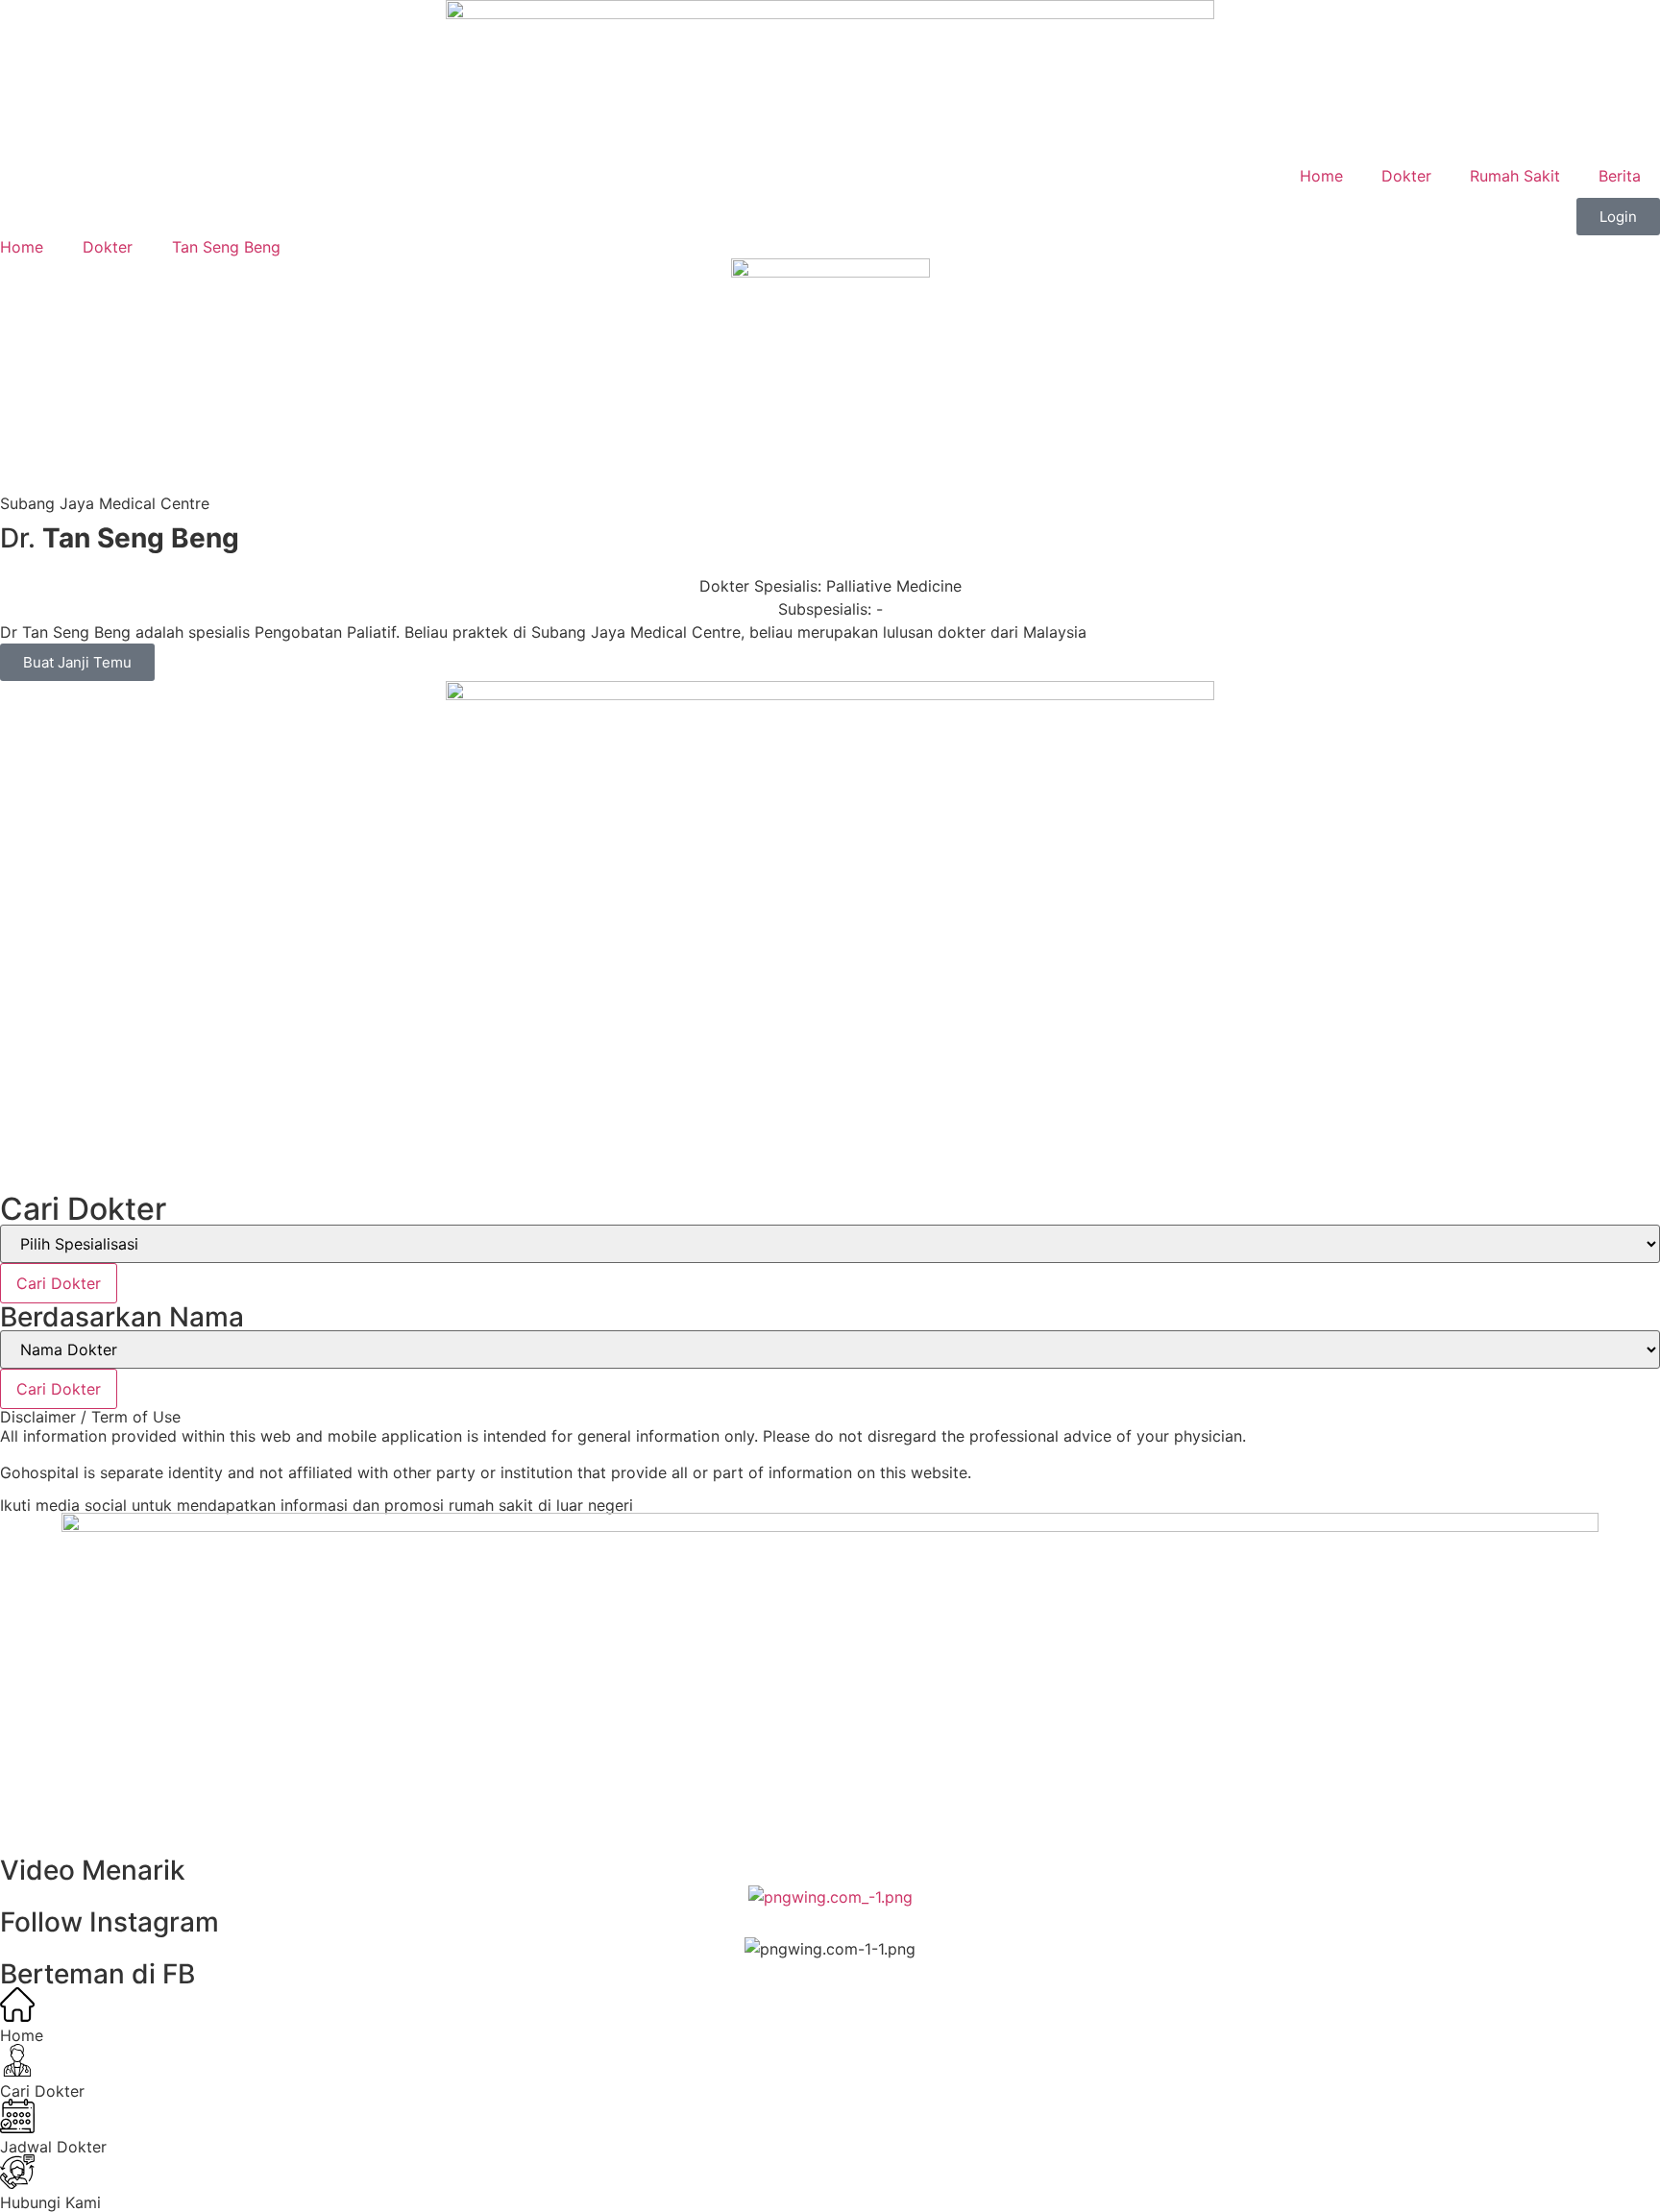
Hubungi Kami (50, 2202)
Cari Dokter (59, 1283)
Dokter (1406, 176)
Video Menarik (93, 1870)
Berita (1620, 176)
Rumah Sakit (1515, 176)
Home (1321, 176)
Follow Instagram (110, 1922)
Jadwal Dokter (53, 2147)
